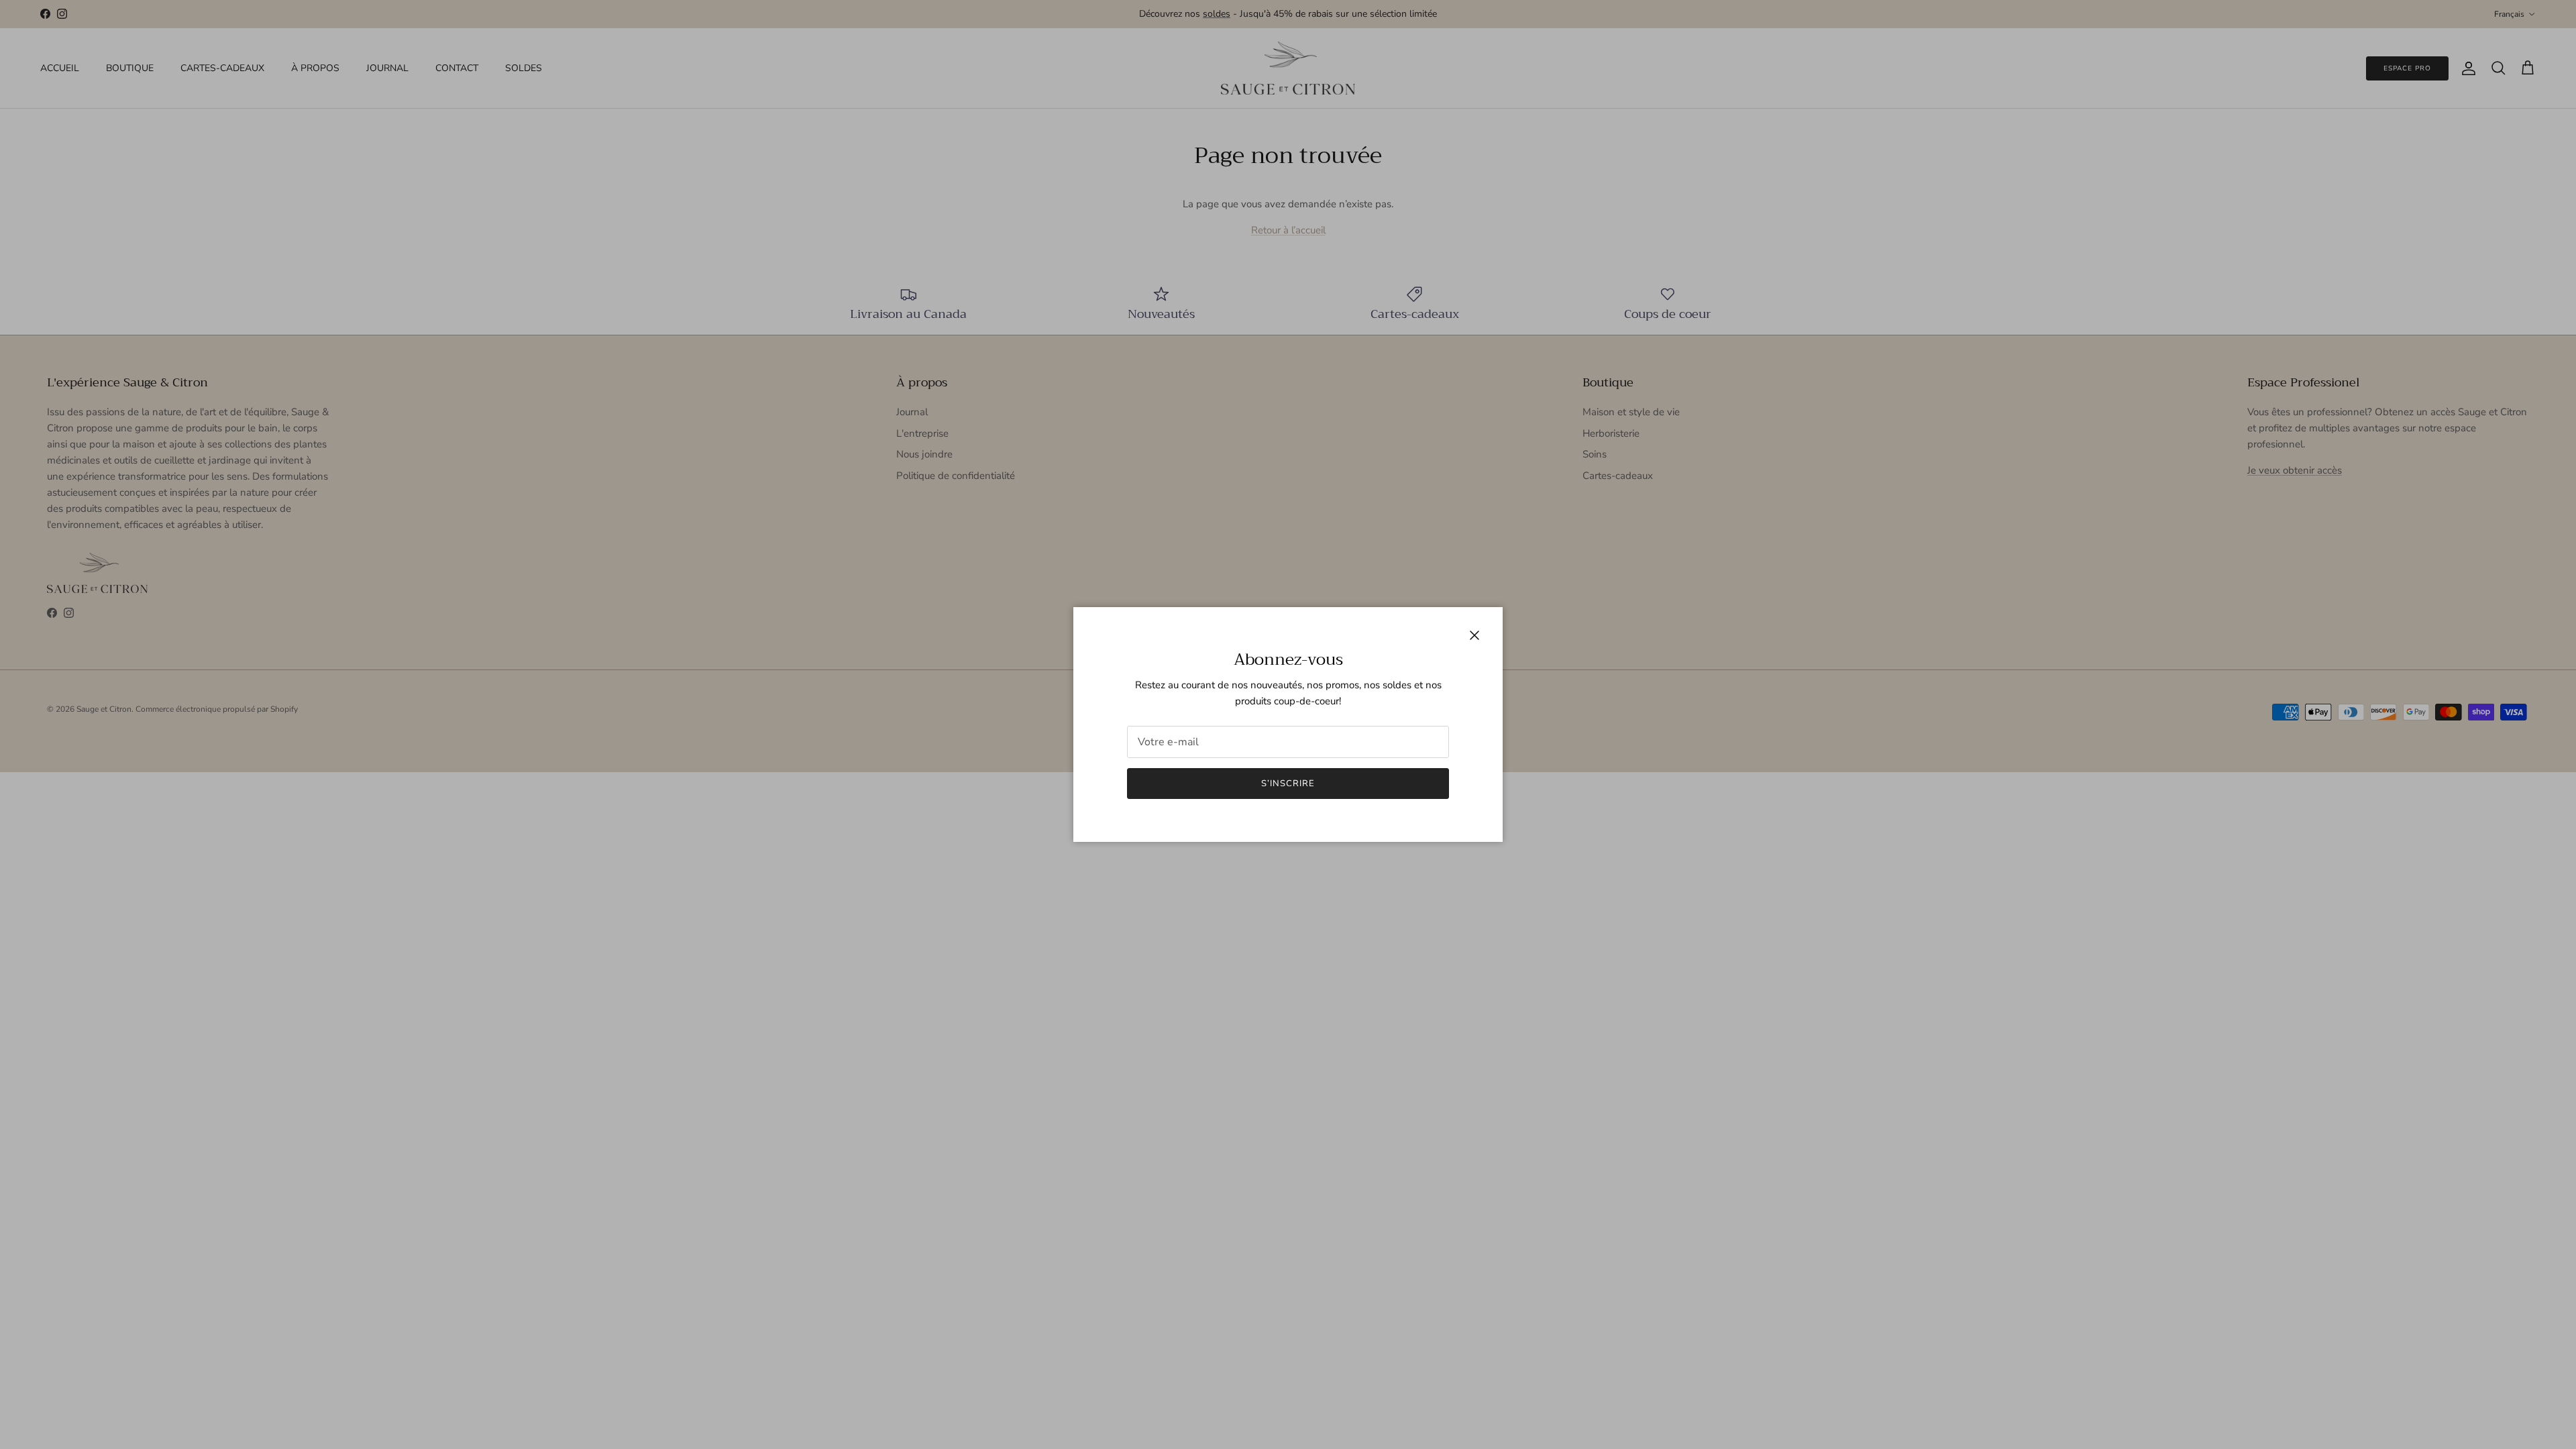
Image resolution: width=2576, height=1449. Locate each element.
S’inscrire (1288, 784)
